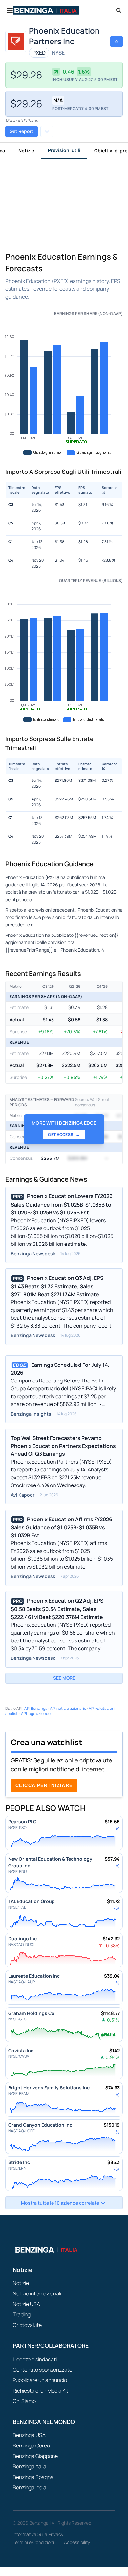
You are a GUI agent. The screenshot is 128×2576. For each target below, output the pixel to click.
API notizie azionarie (68, 1708)
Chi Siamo (24, 2401)
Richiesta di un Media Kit (41, 2391)
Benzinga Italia (30, 2466)
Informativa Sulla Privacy (38, 2534)
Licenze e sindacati (35, 2359)
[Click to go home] (46, 10)
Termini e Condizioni (33, 2542)
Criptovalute (27, 2325)
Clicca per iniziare (44, 1785)
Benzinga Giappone (35, 2456)
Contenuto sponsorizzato (43, 2370)
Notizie (26, 151)
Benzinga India (30, 2487)
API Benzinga (36, 1708)
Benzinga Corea (31, 2446)
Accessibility (77, 2542)
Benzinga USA (29, 2435)
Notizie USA (26, 2304)
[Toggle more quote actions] (47, 131)
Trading (22, 2314)
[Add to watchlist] (117, 42)
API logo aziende (36, 1714)
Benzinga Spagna (33, 2477)
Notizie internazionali (37, 2293)
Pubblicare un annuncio (40, 2380)
